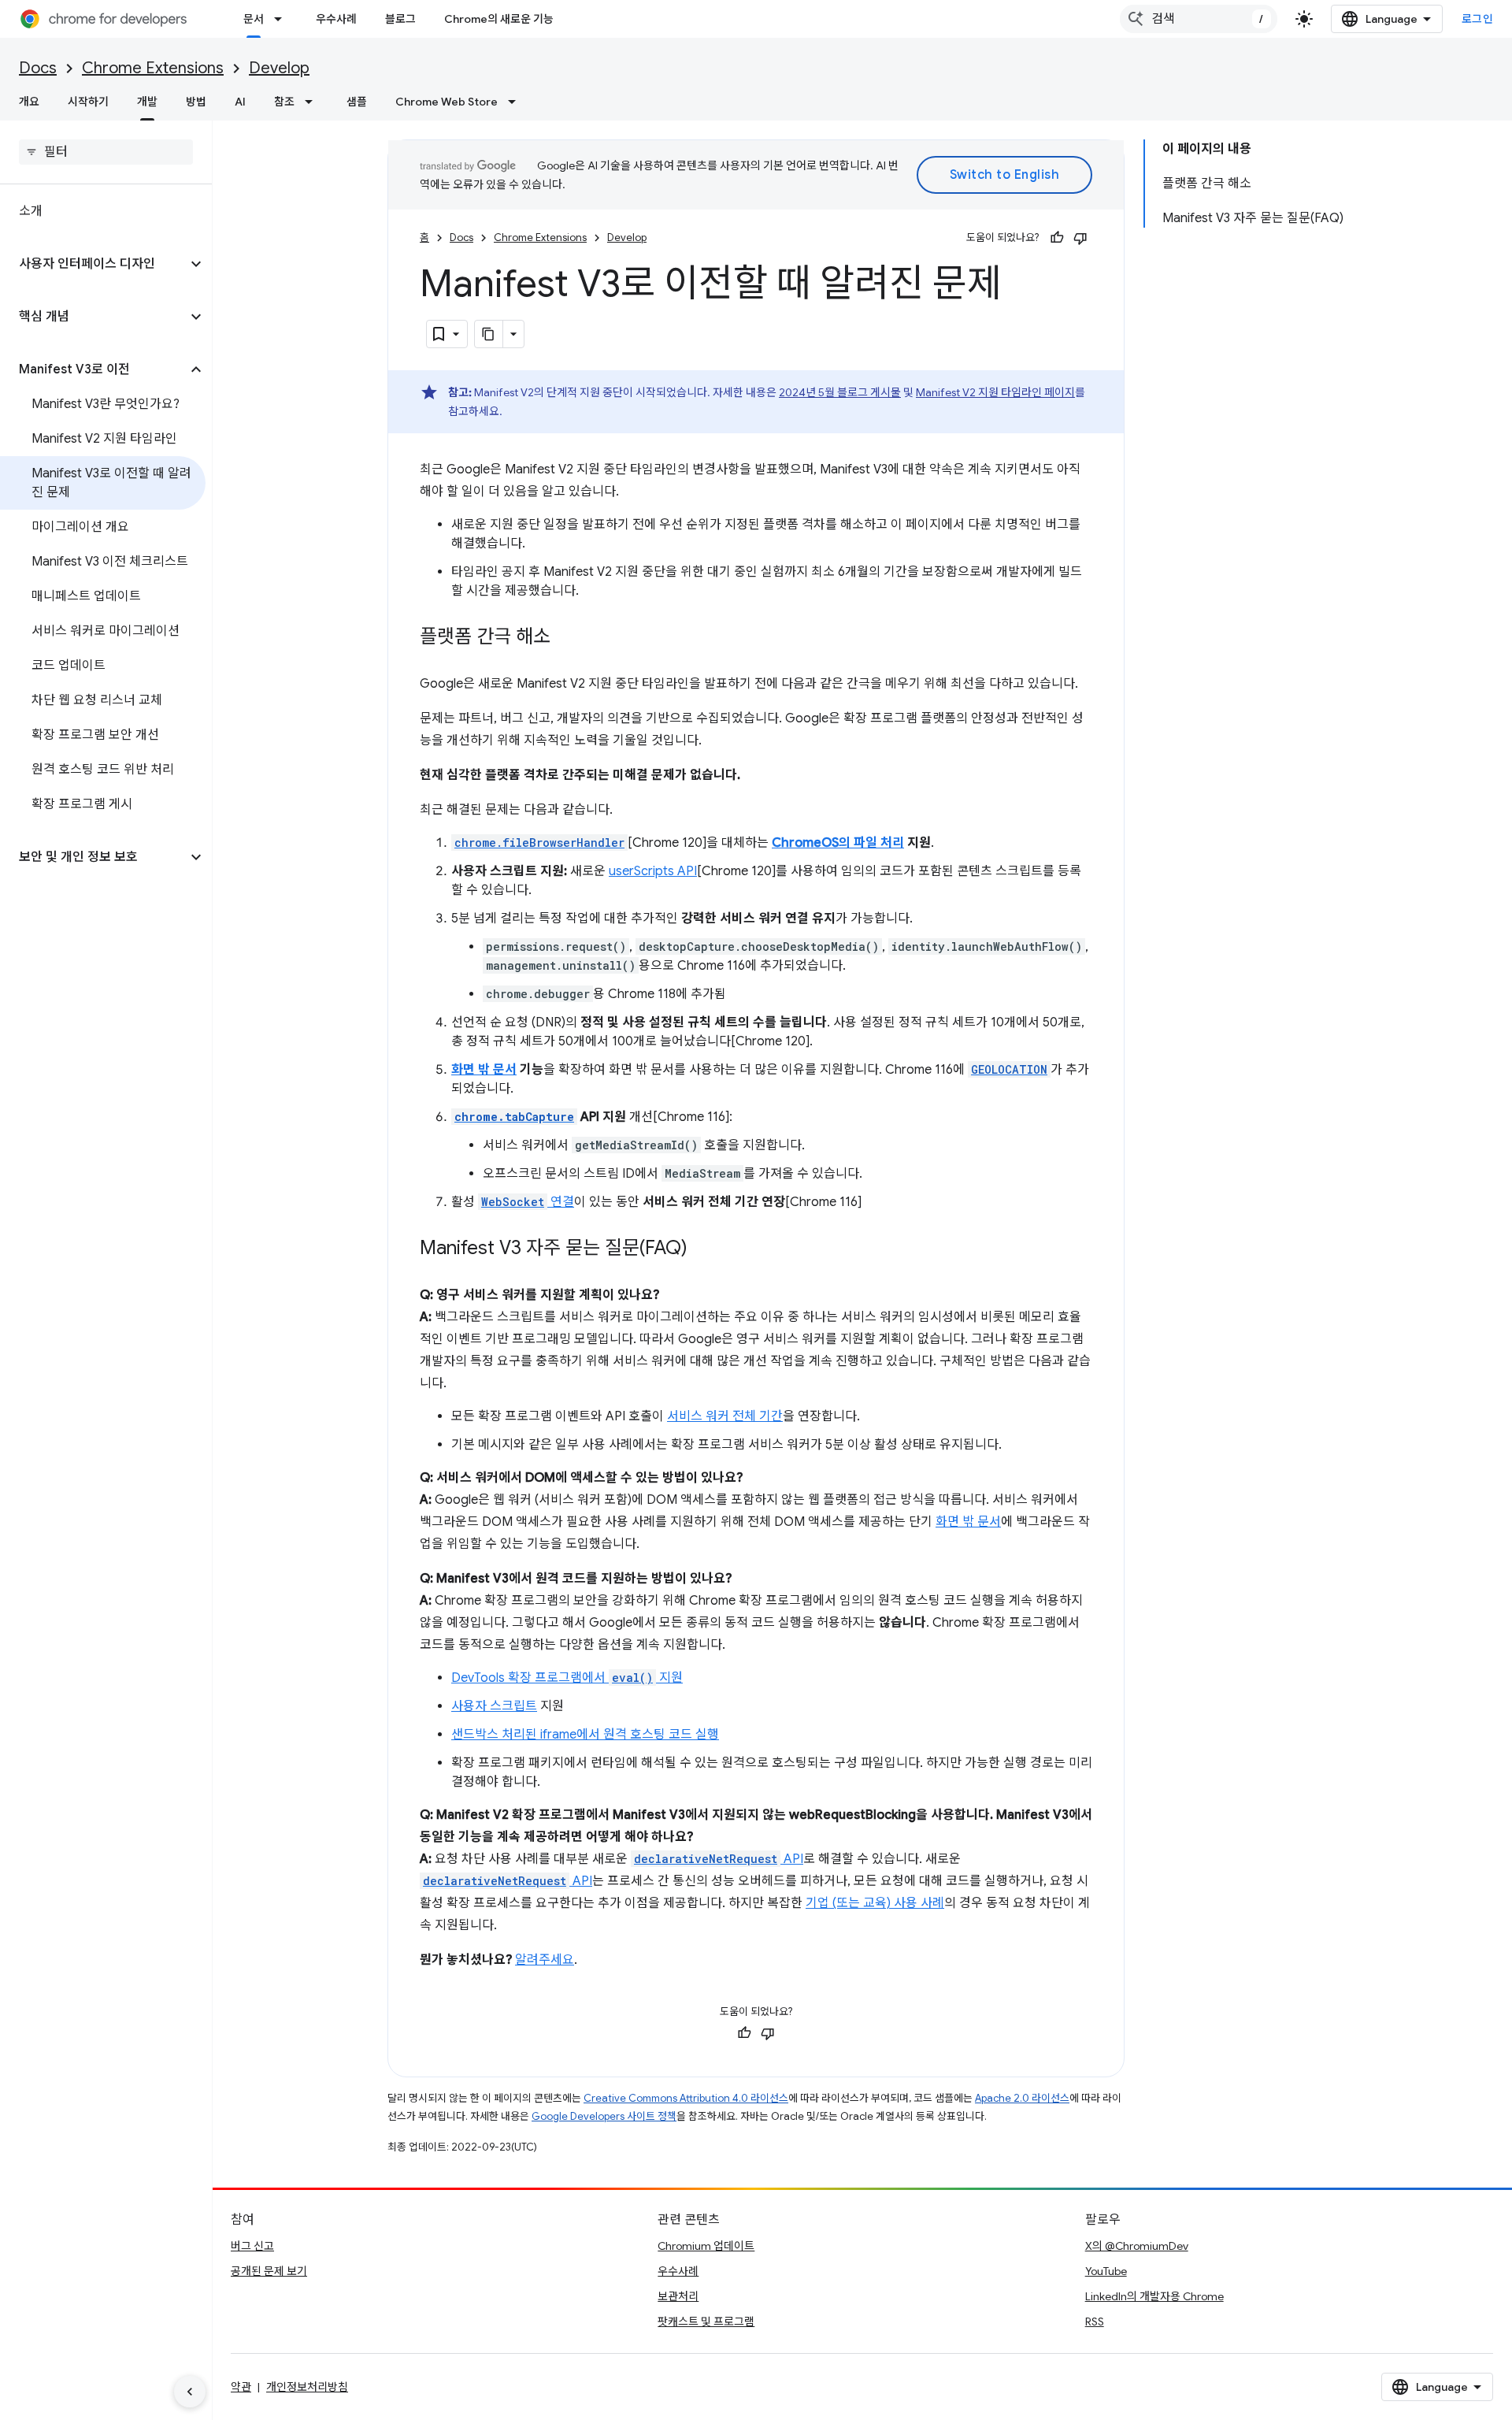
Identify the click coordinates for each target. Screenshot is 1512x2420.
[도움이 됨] (1057, 238)
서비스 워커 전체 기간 (725, 1416)
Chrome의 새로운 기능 (499, 19)
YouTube (1106, 2271)
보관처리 (678, 2296)
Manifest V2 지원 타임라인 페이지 (995, 392)
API (719, 1859)
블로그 (400, 19)
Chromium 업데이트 (706, 2246)
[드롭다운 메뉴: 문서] (283, 19)
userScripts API (653, 871)
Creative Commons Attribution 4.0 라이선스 (686, 2098)
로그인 (1478, 19)
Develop (279, 68)
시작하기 (88, 102)
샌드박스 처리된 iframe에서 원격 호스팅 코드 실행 (585, 1735)
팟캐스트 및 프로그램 (706, 2322)
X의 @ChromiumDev (1137, 2246)
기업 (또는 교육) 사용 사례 (875, 1903)
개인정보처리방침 (307, 2387)
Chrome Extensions (153, 68)
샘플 (357, 102)
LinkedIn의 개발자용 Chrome (1154, 2296)
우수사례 (336, 19)
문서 (254, 19)
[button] (93, 264)
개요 (29, 102)
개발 (147, 102)
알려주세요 (545, 1960)
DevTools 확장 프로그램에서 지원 (567, 1678)
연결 (528, 1202)
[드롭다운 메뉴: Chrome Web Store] (517, 102)
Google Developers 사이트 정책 (604, 2116)
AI (240, 102)
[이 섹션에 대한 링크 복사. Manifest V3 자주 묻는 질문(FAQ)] (703, 1249)
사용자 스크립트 (494, 1706)
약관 (241, 2387)
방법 (196, 102)
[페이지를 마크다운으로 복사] (489, 334)
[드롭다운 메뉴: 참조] (313, 102)
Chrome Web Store (447, 102)
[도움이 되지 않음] (1080, 238)
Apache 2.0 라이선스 (1022, 2098)
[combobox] (1199, 19)
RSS (1095, 2322)
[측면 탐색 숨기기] (190, 2392)
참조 (284, 102)
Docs (38, 68)
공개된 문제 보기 (269, 2271)
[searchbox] (106, 152)
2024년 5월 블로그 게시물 (840, 392)
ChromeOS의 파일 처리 (838, 843)
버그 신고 (252, 2246)
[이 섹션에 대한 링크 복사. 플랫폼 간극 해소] (566, 638)
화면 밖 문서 (484, 1070)
